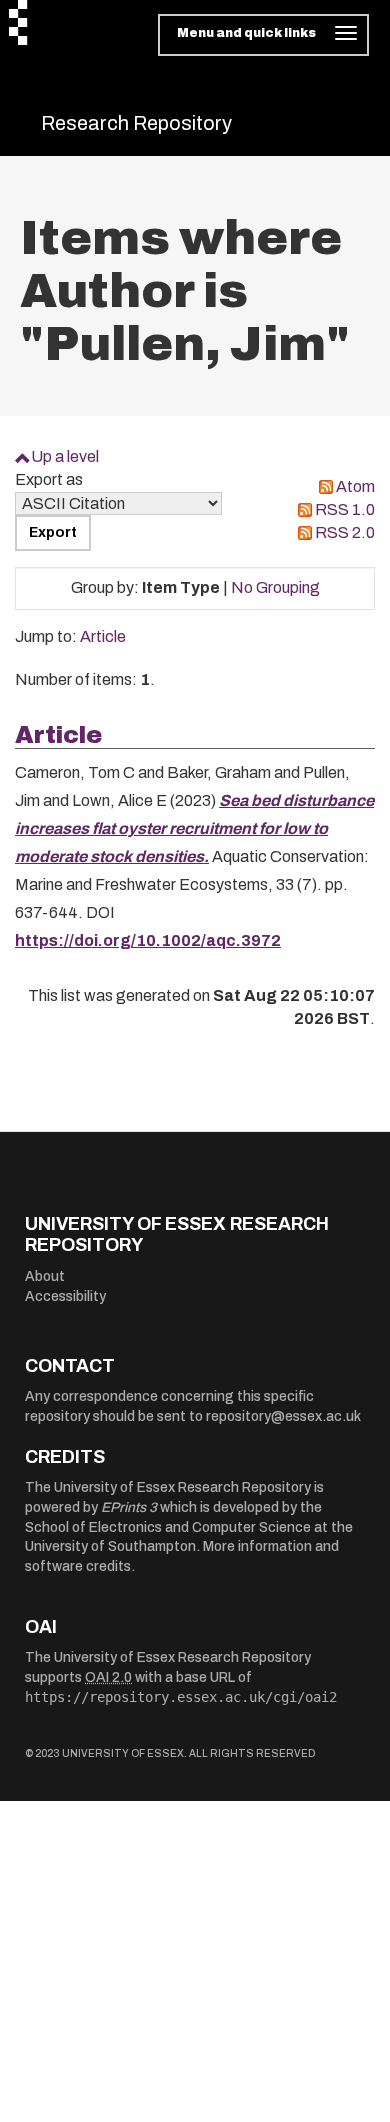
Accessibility (65, 1296)
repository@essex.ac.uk (283, 1416)
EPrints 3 (129, 1507)
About (45, 1276)
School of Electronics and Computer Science (168, 1527)
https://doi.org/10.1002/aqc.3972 (148, 940)
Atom (355, 486)
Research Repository (136, 123)
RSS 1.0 (345, 509)
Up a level (65, 456)
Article (103, 636)
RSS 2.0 (345, 532)
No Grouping (275, 587)
